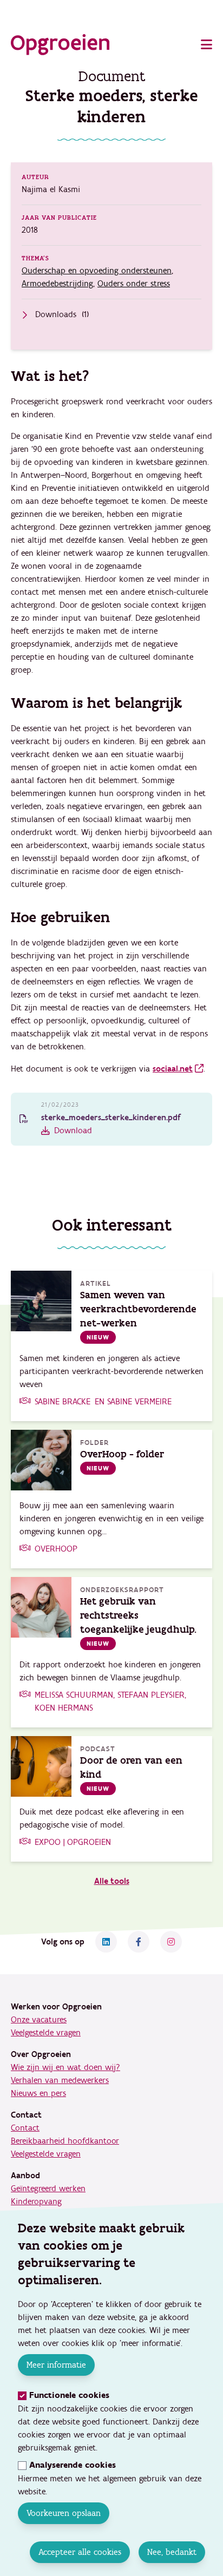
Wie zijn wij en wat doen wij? (65, 2067)
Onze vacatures (39, 2020)
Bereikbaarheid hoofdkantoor (65, 2141)
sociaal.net (173, 1069)
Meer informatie (56, 2365)
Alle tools (112, 1881)
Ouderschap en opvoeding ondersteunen (97, 271)
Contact (25, 2128)
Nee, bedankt (172, 2552)
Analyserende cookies (73, 2465)
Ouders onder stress (134, 284)
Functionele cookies (69, 2396)
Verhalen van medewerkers (60, 2080)
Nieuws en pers (38, 2093)
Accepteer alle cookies (80, 2552)
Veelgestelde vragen (46, 2033)
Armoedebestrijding (57, 284)
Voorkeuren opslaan (64, 2513)
